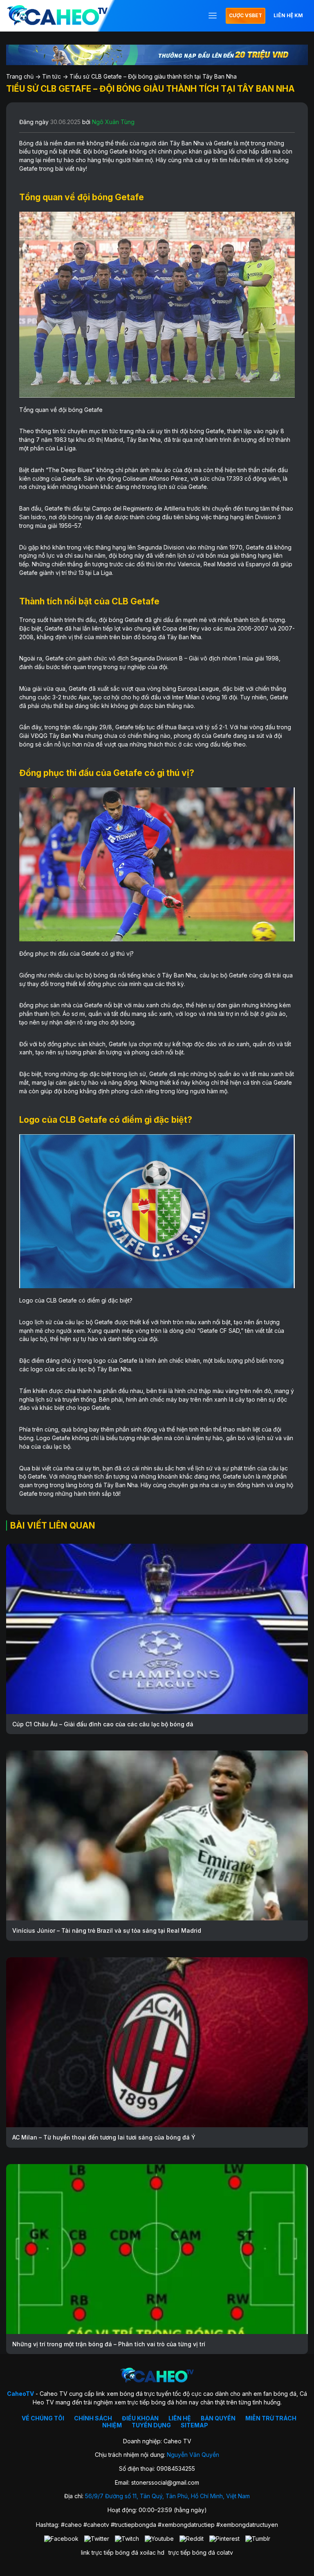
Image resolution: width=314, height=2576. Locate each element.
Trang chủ (20, 76)
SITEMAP (194, 2425)
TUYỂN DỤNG (151, 2425)
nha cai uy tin (82, 1468)
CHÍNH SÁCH (93, 2418)
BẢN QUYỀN (218, 2418)
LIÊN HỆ (180, 2418)
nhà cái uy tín (201, 160)
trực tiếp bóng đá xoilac (124, 2552)
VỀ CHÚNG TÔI (43, 2418)
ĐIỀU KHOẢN (140, 2418)
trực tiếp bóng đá (192, 2552)
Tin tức (52, 76)
